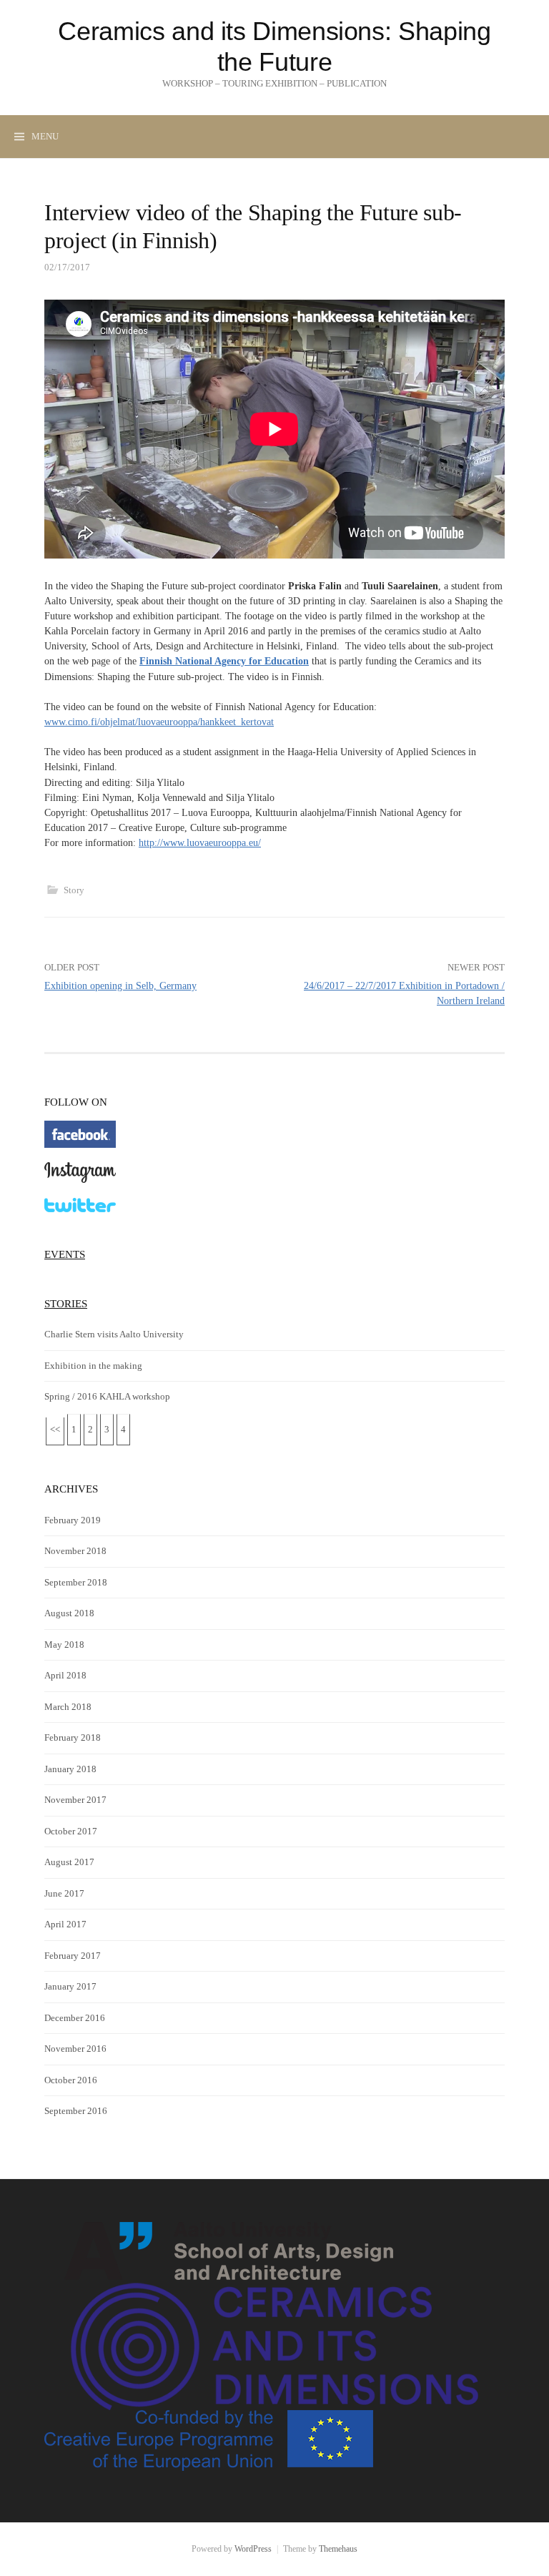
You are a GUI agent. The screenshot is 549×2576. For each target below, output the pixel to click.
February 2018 (73, 1737)
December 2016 (75, 2018)
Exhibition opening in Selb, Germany (120, 985)
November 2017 (75, 1800)
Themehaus (338, 2549)
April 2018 (65, 1675)
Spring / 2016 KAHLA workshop (107, 1396)
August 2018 (69, 1613)
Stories (66, 1303)
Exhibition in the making (93, 1366)
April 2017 (65, 1924)
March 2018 (68, 1707)
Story (74, 890)
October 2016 (71, 2080)
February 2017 (73, 1956)
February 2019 (73, 1520)
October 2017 (71, 1831)
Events (65, 1254)
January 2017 (70, 1986)
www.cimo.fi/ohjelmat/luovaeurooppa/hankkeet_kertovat (159, 722)
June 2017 (64, 1893)
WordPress (253, 2549)
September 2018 (76, 1582)
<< (55, 1429)
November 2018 (75, 1551)
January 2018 (70, 1769)
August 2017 (69, 1862)
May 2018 (64, 1645)
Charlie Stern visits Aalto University (114, 1334)
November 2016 (75, 2049)
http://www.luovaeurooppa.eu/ (200, 842)
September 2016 (76, 2111)
